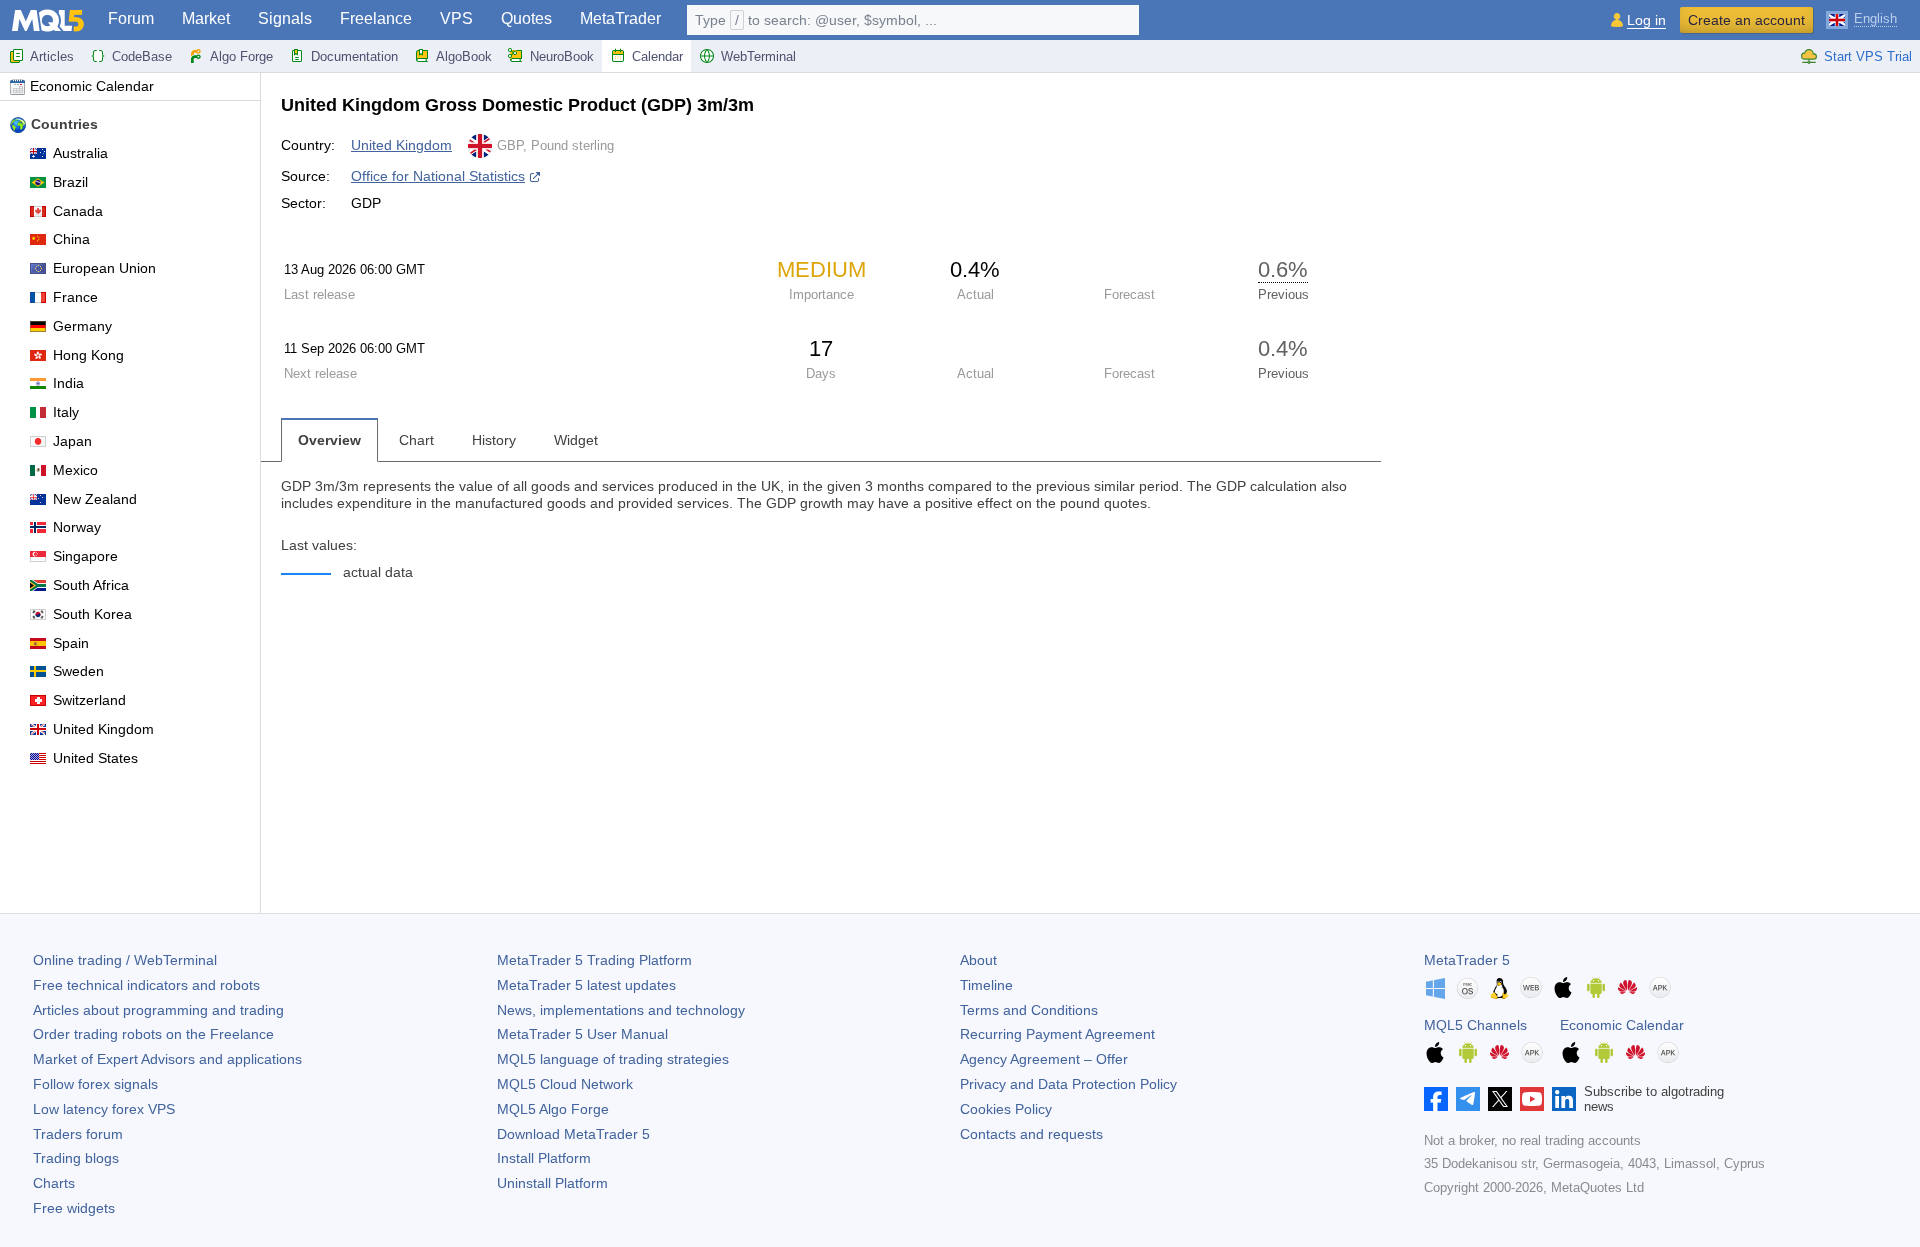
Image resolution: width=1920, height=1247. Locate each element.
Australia (80, 153)
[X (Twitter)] (1500, 1099)
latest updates (586, 985)
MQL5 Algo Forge (553, 1109)
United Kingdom (103, 729)
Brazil (70, 182)
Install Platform (544, 1158)
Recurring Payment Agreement (1057, 1034)
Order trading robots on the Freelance (153, 1034)
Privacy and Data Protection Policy (1068, 1084)
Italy (66, 412)
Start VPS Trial (1868, 56)
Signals (285, 18)
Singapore (85, 556)
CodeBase (142, 56)
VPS (456, 18)
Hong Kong (88, 355)
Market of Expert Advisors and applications (167, 1059)
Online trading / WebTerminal (125, 960)
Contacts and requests (1031, 1134)
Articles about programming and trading (158, 1010)
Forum (131, 18)
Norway (77, 527)
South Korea (92, 614)
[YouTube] (1532, 1099)
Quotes (526, 18)
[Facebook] (1436, 1099)
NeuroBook (562, 56)
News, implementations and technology (621, 1010)
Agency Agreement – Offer (1044, 1059)
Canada (78, 211)
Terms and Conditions (1029, 1010)
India (68, 383)
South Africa (91, 585)
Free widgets (74, 1208)
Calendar (657, 56)
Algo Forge (241, 56)
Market (206, 18)
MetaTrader (620, 18)
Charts (54, 1183)
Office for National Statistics (438, 176)
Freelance (376, 18)
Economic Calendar (92, 86)
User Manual (582, 1034)
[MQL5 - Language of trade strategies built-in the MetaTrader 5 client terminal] (48, 20)
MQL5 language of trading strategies (613, 1059)
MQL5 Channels (1475, 1025)
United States (95, 758)
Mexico (75, 470)
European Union (104, 268)
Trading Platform (594, 960)
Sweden (78, 671)
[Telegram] (1468, 1099)
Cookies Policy (1006, 1109)
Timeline (986, 985)
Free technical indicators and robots (146, 985)
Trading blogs (76, 1158)
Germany (82, 326)
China (71, 239)
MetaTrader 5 (1467, 960)
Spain (71, 643)
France (75, 297)
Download (573, 1134)
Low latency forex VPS (104, 1109)
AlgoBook (464, 56)
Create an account (1746, 20)
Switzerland (89, 700)
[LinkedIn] (1564, 1099)
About (978, 960)
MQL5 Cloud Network (565, 1084)
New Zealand (95, 499)
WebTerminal (758, 56)
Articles (52, 56)
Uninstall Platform (552, 1183)
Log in (1646, 20)
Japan (72, 441)
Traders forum (78, 1134)
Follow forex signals (95, 1084)
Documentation (354, 56)
